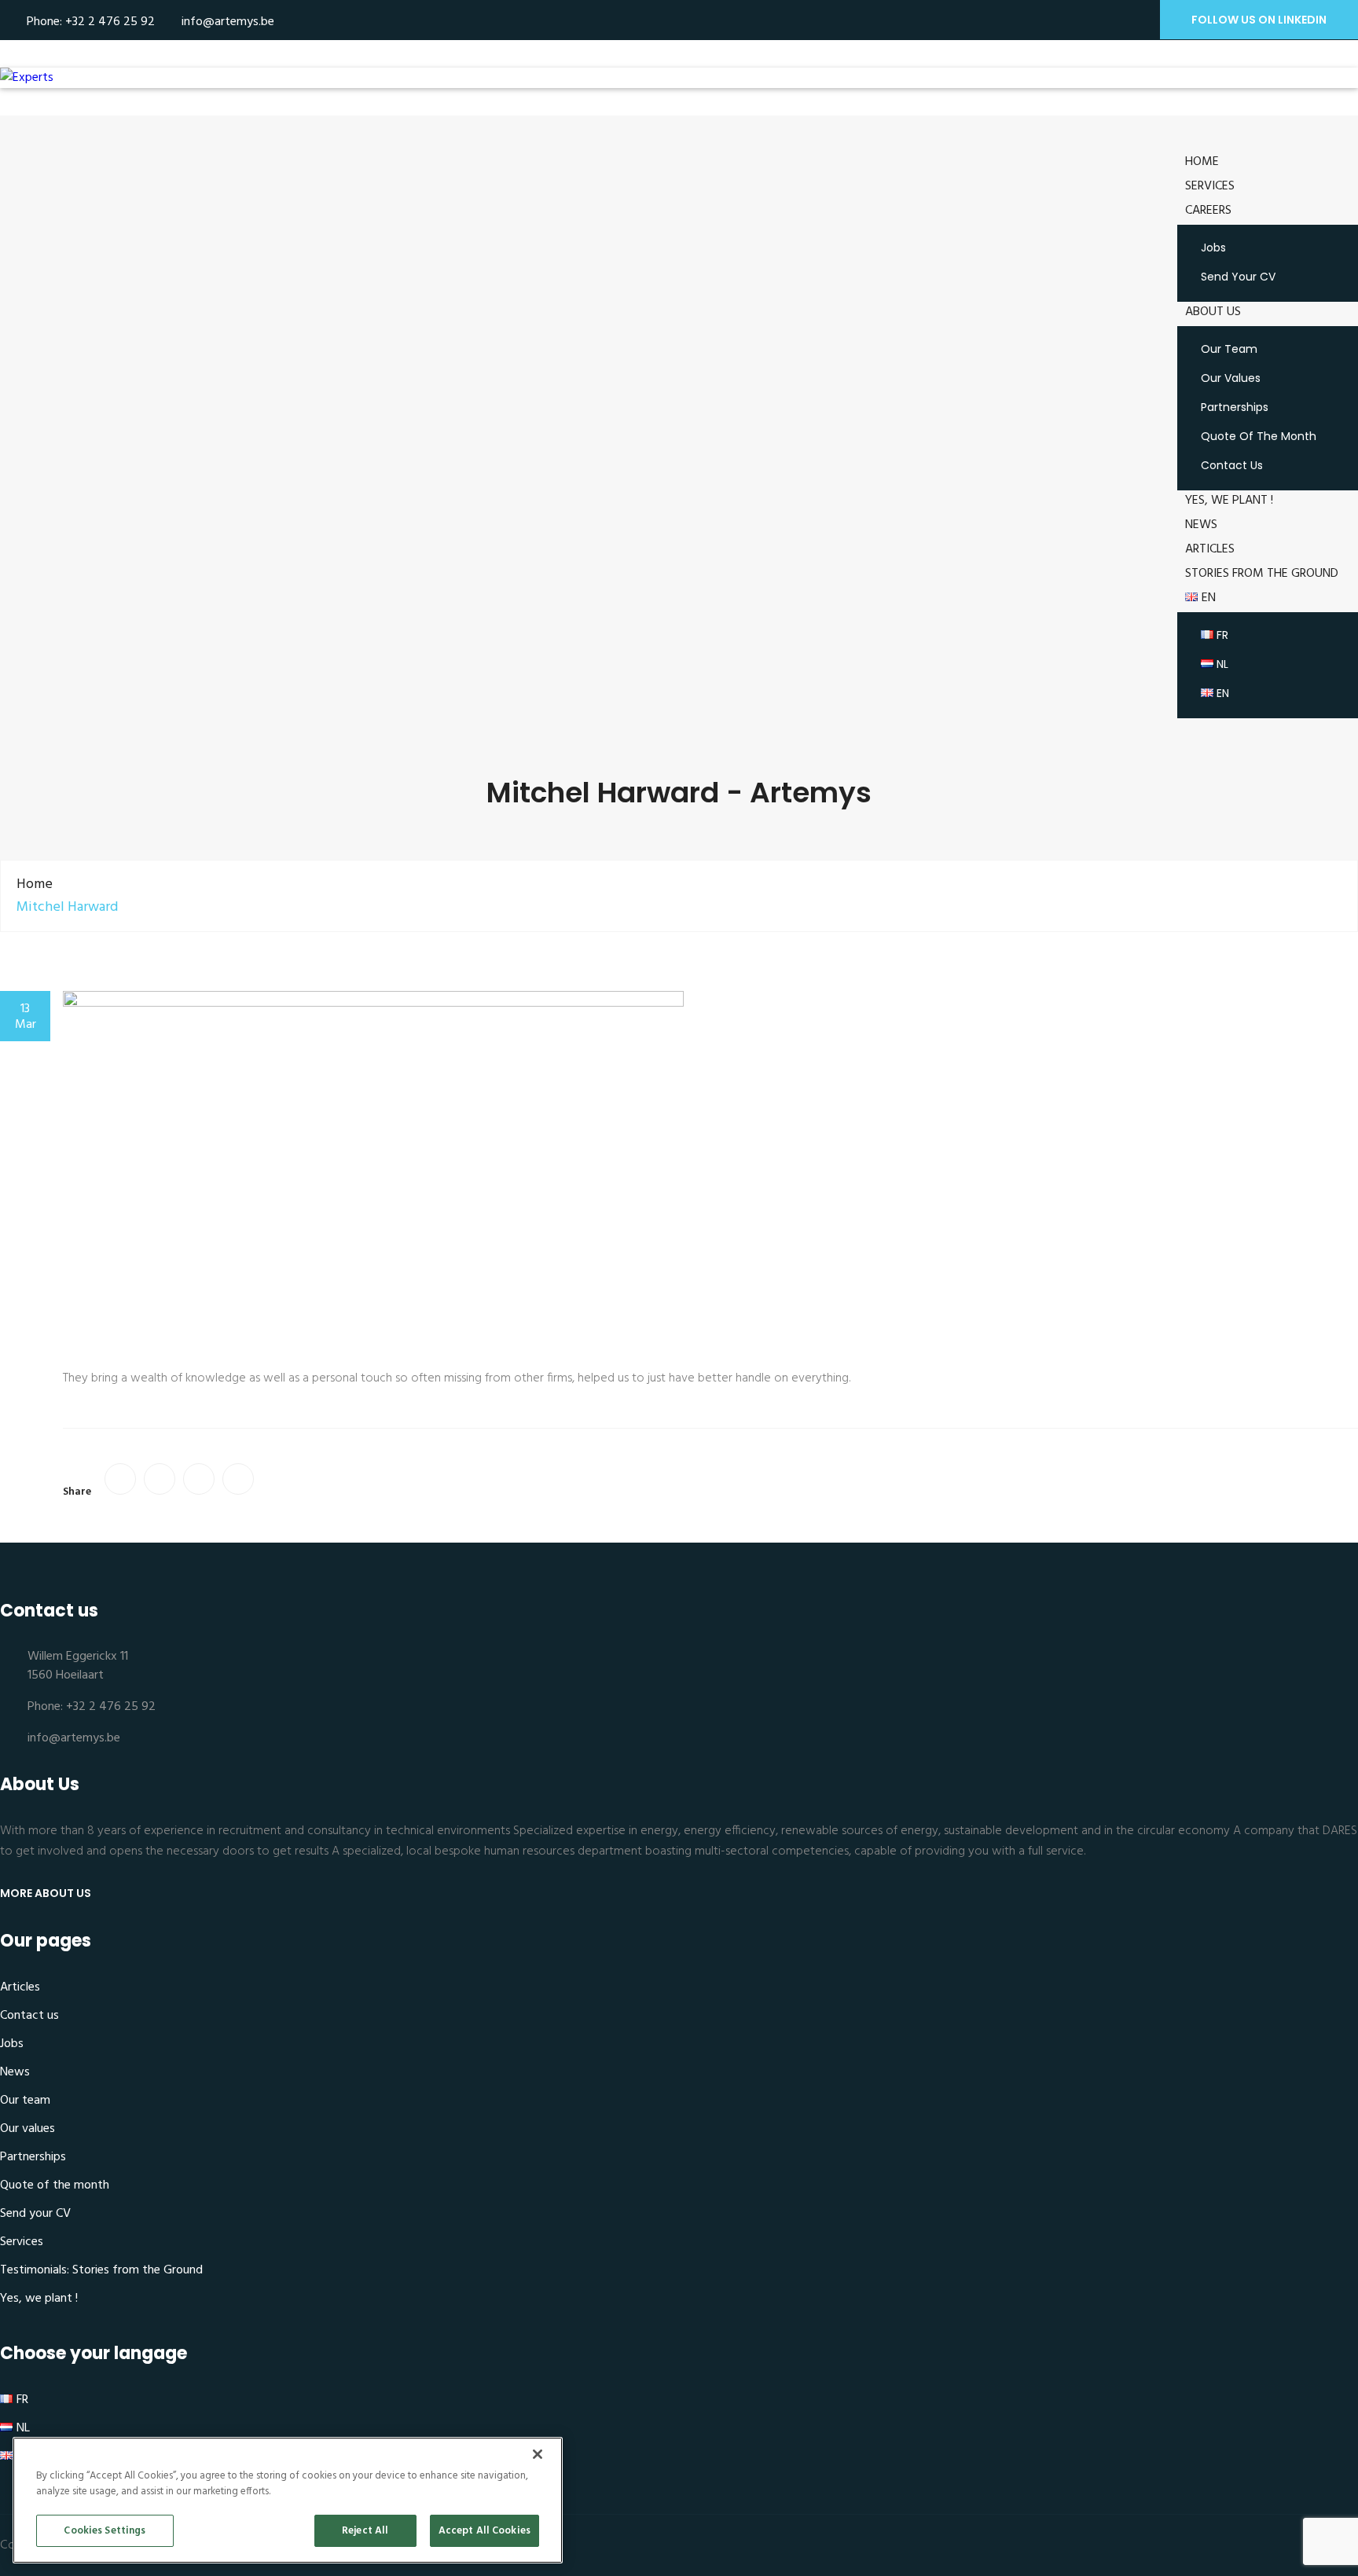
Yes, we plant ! (1229, 501)
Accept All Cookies (484, 2531)
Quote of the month (1259, 436)
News (1201, 525)
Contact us (1232, 465)
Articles (1210, 549)
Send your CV (1238, 277)
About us (1213, 312)
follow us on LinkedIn (1259, 20)
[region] (288, 2500)
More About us (46, 1893)
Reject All (365, 2531)
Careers (1208, 211)
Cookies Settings (105, 2531)
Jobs (1213, 248)
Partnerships (1235, 407)
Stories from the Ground (1262, 574)
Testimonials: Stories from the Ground (101, 2270)
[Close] (538, 2454)
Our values (1231, 378)
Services (1210, 186)
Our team (1229, 349)
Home (1202, 162)
